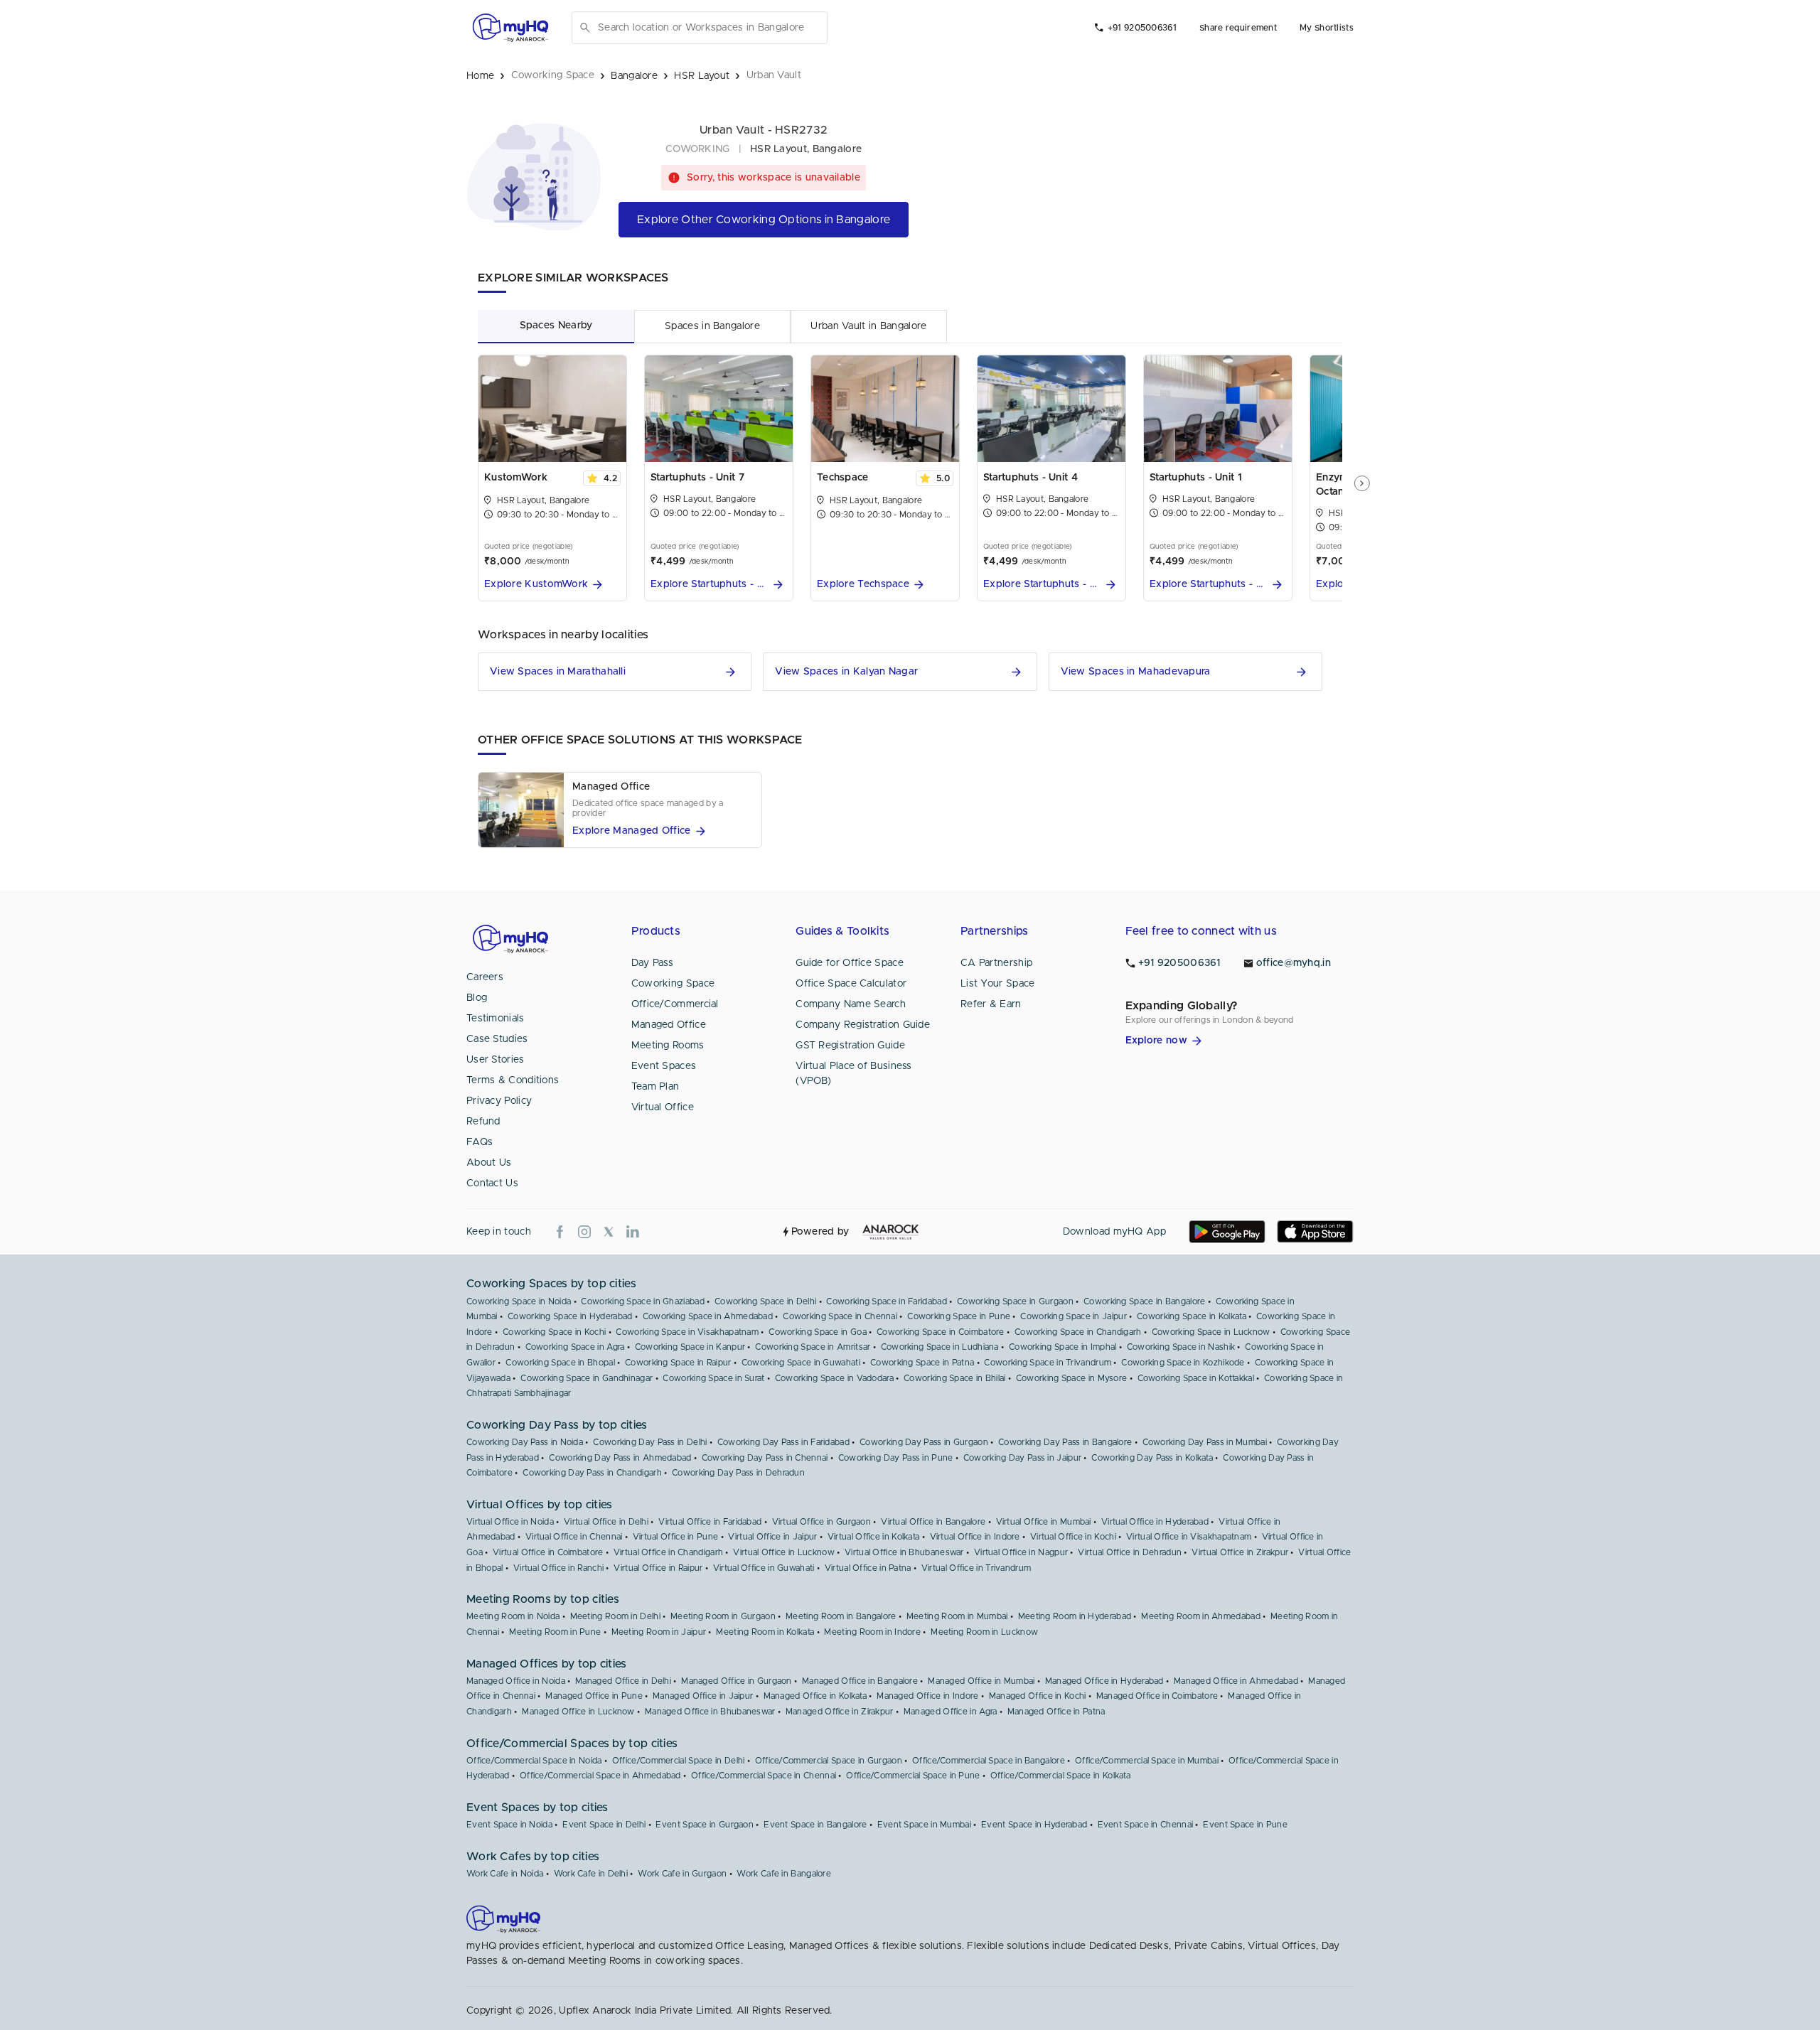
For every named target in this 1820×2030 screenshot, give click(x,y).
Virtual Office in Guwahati (764, 1568)
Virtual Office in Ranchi (558, 1568)
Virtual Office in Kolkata (874, 1537)
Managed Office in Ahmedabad (1236, 1681)
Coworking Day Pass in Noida (525, 1442)
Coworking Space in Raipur (678, 1363)
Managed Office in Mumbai (981, 1681)
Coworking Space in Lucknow (1211, 1332)
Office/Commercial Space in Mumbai (1147, 1761)
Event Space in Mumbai (924, 1825)
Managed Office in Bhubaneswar (710, 1712)
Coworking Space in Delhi (765, 1301)
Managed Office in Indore (927, 1696)
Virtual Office (663, 1107)
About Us (489, 1163)
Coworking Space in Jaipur (1074, 1316)
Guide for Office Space (850, 963)
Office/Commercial (675, 1004)
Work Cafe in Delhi (591, 1874)
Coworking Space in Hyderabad (570, 1316)
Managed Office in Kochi (1038, 1696)
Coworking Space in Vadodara (834, 1378)
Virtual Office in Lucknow (784, 1552)
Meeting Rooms (668, 1046)
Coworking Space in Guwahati (801, 1363)
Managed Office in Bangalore (860, 1681)
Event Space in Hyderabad (1034, 1825)
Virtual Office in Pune (676, 1537)
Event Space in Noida (509, 1825)
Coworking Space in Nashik (1181, 1347)
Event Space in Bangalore (815, 1825)
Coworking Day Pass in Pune (896, 1458)
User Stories (496, 1060)
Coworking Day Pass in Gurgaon (924, 1442)
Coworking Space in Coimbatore (941, 1332)
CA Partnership (996, 963)
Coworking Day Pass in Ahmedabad (620, 1458)
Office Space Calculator (851, 984)
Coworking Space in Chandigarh (1078, 1332)
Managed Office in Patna (1056, 1712)
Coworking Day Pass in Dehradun (738, 1473)
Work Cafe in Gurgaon (682, 1874)
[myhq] (510, 28)
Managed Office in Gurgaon (737, 1681)
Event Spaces (664, 1066)
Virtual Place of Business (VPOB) (854, 1074)
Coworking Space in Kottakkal (1196, 1378)
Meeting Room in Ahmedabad (1201, 1616)
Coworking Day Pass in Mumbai (1205, 1442)
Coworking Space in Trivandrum (1048, 1363)
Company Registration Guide (863, 1025)
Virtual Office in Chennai (574, 1537)
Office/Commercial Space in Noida (534, 1761)
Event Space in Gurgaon (705, 1825)
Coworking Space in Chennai (840, 1316)
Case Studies (497, 1039)
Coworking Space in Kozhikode (1183, 1363)
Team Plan (655, 1087)
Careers (485, 977)
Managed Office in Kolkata (815, 1696)
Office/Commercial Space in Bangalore (989, 1761)
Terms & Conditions (513, 1080)
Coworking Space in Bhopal (560, 1363)
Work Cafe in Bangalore (784, 1874)
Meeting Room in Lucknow (984, 1632)
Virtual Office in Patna (868, 1568)
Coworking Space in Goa (818, 1332)
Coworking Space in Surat (713, 1378)
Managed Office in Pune (594, 1696)
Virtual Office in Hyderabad (1155, 1522)
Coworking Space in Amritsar (813, 1347)
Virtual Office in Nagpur (1021, 1552)
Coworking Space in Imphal (1063, 1347)
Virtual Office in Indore (975, 1537)
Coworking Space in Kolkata (1192, 1316)
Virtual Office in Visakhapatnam (1189, 1537)
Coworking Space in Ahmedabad (708, 1316)
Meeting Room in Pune (555, 1632)
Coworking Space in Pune (959, 1316)
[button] (552, 585)
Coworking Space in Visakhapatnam (687, 1332)
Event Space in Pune (1245, 1825)
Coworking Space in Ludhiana (940, 1347)
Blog (477, 998)
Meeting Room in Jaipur (659, 1632)
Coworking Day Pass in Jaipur (1022, 1458)
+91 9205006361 (1142, 28)
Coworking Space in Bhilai (955, 1378)
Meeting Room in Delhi (615, 1616)
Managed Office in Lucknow (578, 1712)
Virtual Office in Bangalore (933, 1522)
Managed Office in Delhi (623, 1681)
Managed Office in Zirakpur (840, 1712)
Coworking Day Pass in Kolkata (1152, 1458)
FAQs (480, 1142)
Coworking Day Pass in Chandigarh (592, 1473)
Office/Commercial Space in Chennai (764, 1776)
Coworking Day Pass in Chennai (765, 1458)
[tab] (556, 326)
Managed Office (669, 1025)
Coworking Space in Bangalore (1144, 1301)
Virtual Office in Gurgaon (822, 1522)
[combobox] (710, 28)
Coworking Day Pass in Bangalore (1065, 1442)
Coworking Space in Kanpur (690, 1347)
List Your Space (998, 984)
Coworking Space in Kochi (554, 1332)
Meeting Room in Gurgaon (723, 1616)
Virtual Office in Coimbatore (548, 1552)
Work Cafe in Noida (505, 1874)
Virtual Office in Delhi (606, 1522)
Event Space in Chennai (1146, 1825)
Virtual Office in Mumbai (1044, 1522)
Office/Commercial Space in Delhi (679, 1761)
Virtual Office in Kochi (1073, 1537)
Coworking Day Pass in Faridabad (783, 1442)
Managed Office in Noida (516, 1681)
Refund (483, 1122)
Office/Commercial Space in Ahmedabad (600, 1776)
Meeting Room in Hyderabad (1075, 1616)
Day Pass (652, 963)
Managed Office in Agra (951, 1712)
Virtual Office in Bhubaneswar (904, 1552)
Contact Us (492, 1183)
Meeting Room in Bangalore (841, 1616)
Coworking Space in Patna (922, 1363)
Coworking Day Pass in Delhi (650, 1442)
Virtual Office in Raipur (658, 1568)
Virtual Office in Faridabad (710, 1522)
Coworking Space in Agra (575, 1347)
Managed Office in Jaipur (703, 1696)
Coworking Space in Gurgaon (1015, 1301)
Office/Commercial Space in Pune (913, 1776)
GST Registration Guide (850, 1046)
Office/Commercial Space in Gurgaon (829, 1761)
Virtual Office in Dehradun (1130, 1552)
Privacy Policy (499, 1101)
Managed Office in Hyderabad (1104, 1681)
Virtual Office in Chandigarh (668, 1552)
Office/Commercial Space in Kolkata (1060, 1776)
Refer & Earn (991, 1004)
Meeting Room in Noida (513, 1616)
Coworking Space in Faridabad (886, 1301)
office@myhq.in (1294, 963)
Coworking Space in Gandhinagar (587, 1378)
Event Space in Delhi (604, 1825)
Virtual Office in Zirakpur (1240, 1552)
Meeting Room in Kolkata (765, 1632)
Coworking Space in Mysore (1072, 1378)
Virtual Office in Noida (510, 1522)
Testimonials (496, 1019)
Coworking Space (673, 984)
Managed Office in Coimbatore (1157, 1696)
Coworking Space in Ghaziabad (642, 1301)
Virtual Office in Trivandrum (976, 1568)
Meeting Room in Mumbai (957, 1616)
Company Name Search (851, 1004)
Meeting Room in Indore (872, 1632)
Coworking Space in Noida (519, 1301)
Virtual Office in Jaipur (772, 1537)
